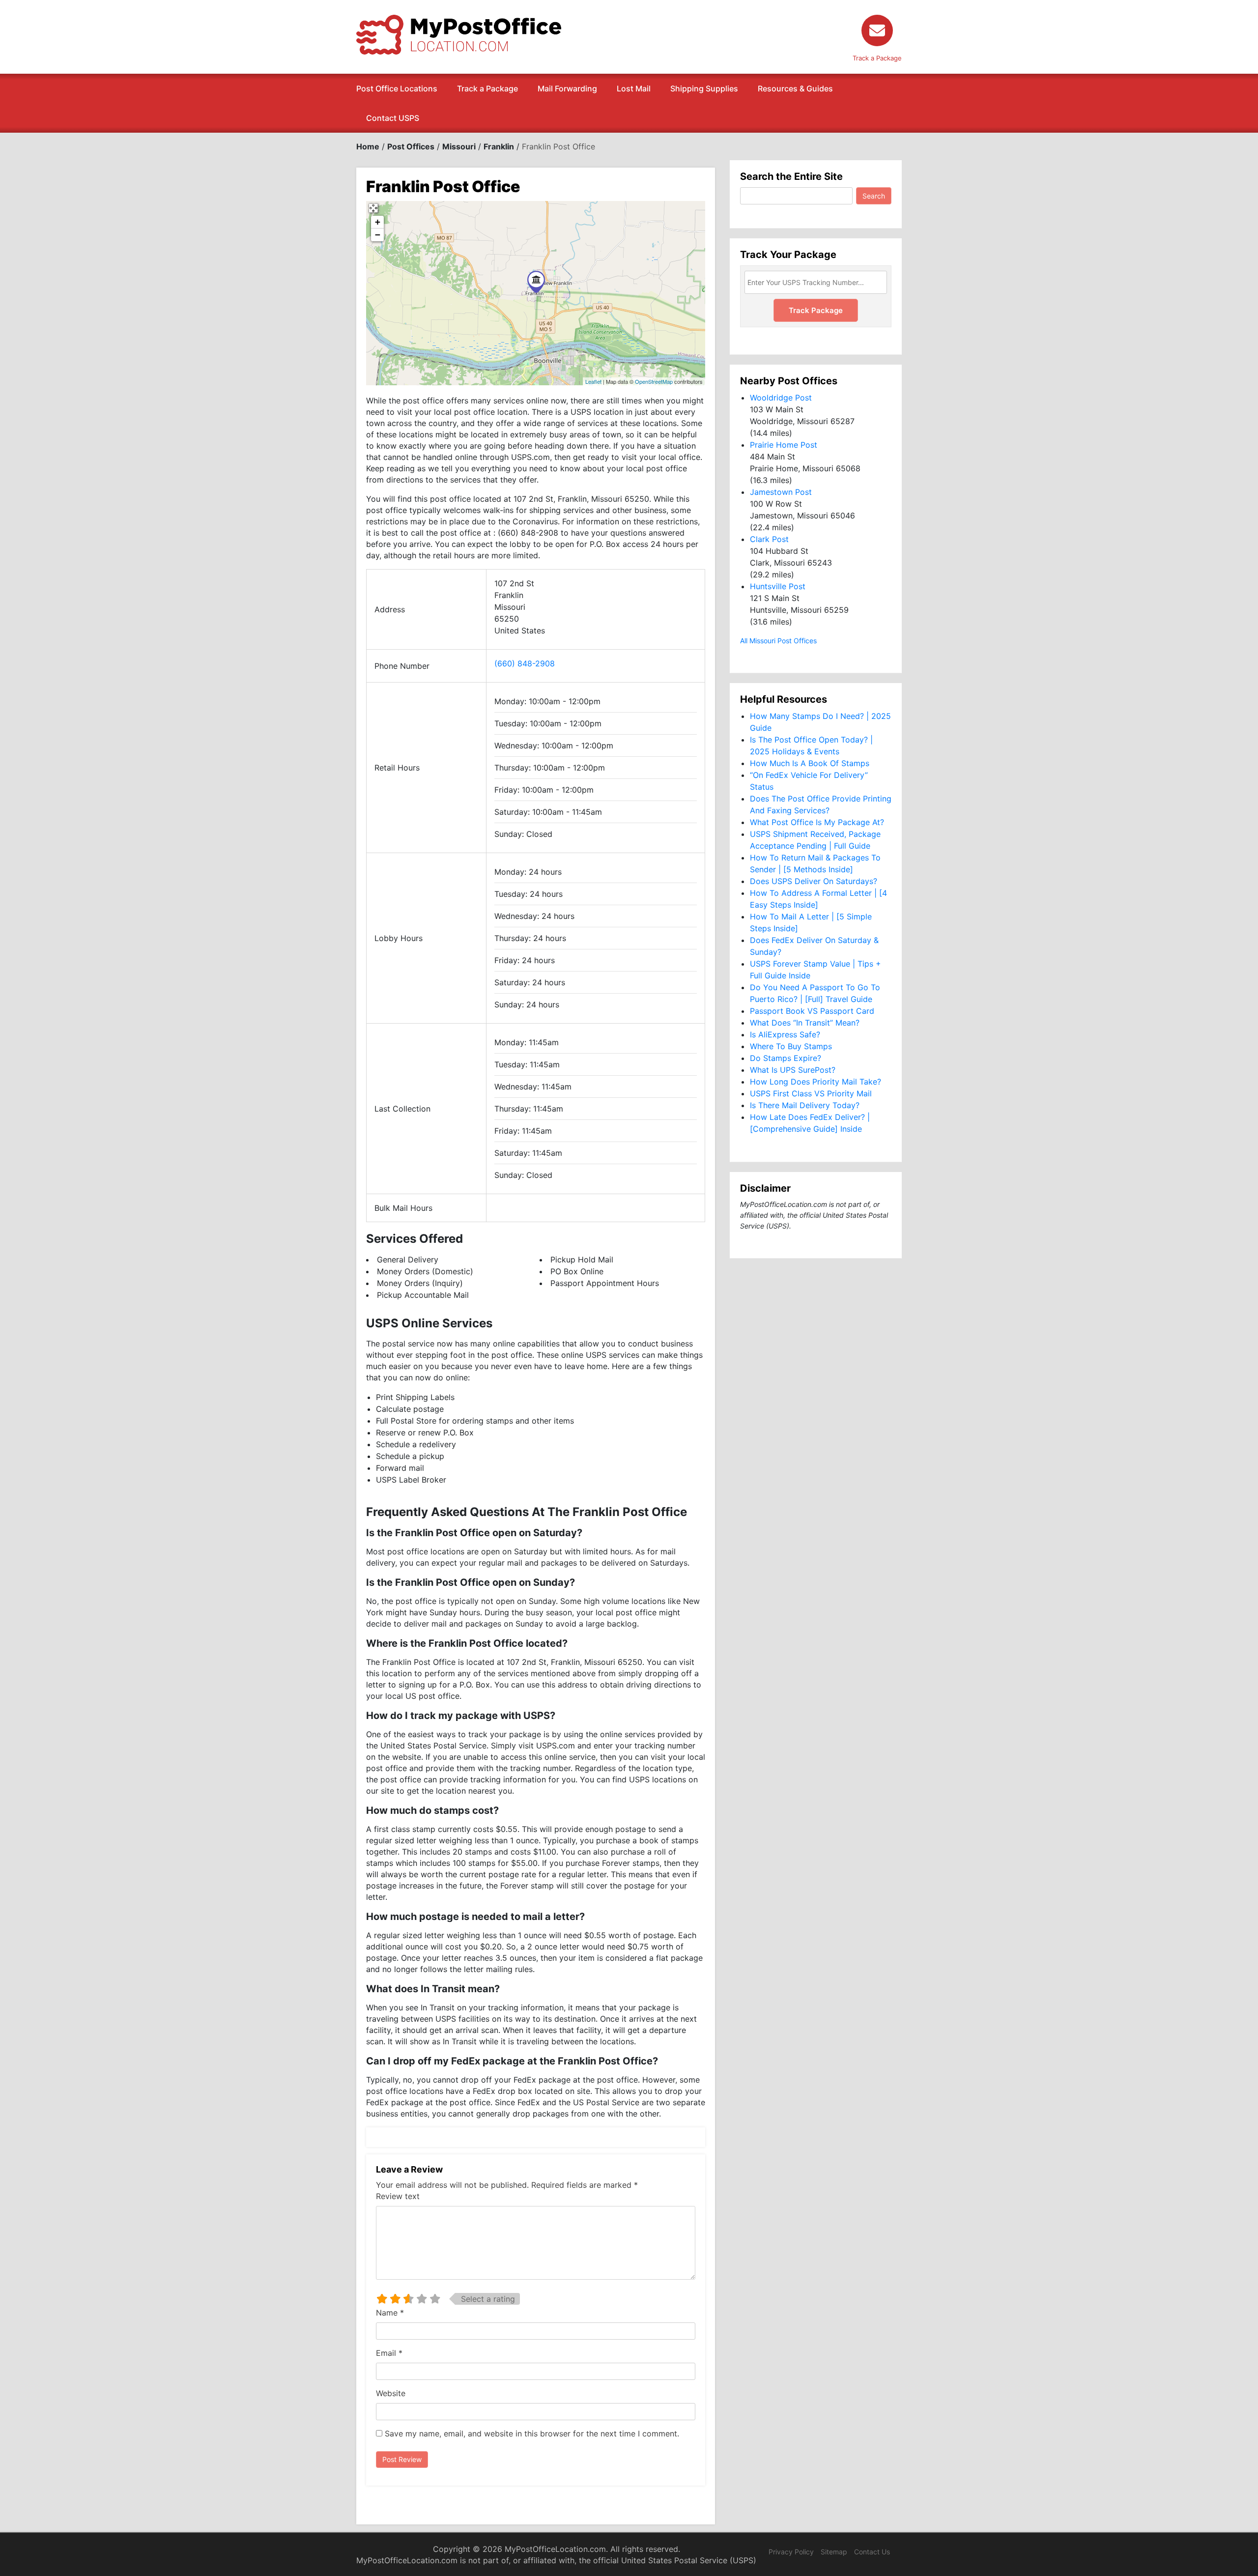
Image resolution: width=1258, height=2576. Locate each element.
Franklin (499, 146)
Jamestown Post (781, 492)
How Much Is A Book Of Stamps (810, 763)
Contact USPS (393, 118)
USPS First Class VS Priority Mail (811, 1093)
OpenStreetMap (654, 381)
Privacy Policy (791, 2552)
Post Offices (411, 146)
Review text (398, 2196)
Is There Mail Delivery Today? (805, 1105)
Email (389, 2353)
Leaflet (593, 381)
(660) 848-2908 (525, 663)
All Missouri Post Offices (778, 641)
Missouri (459, 146)
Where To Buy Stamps (791, 1046)
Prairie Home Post (784, 445)
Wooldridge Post (781, 398)
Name (390, 2313)
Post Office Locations (397, 88)
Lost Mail (634, 88)
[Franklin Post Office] (536, 282)
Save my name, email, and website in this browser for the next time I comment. (532, 2433)
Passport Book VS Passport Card (812, 1011)
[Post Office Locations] (459, 34)
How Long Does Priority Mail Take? (815, 1082)
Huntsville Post (778, 586)
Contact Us (872, 2552)
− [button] (378, 235)
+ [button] (378, 222)
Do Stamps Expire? (786, 1058)
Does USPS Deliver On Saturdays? (814, 881)
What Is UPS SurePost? (793, 1070)
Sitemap (834, 2552)
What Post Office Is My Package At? (817, 822)
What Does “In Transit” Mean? (805, 1023)
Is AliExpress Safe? (785, 1034)
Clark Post (769, 539)
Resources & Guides (795, 88)
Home (368, 146)
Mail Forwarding (567, 88)
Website (391, 2393)
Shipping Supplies (704, 88)
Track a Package (487, 88)
